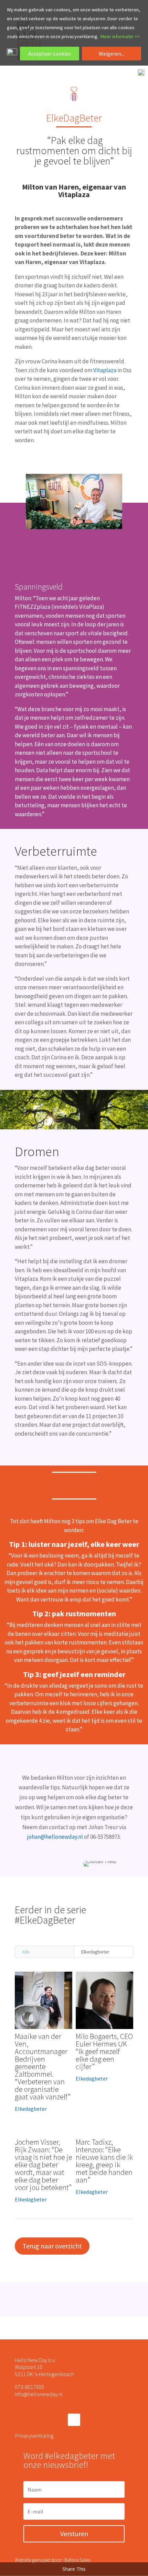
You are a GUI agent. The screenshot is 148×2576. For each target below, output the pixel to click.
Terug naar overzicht (52, 2246)
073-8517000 (29, 2387)
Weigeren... (112, 54)
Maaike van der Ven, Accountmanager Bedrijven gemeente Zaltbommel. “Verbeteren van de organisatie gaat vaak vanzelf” (43, 2066)
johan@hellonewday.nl (55, 1837)
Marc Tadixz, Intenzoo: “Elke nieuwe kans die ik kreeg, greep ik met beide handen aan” (104, 2161)
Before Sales (77, 2560)
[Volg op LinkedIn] (74, 2420)
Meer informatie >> (120, 36)
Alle (26, 1952)
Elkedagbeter (95, 1952)
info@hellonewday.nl (39, 2394)
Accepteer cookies (50, 54)
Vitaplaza (105, 370)
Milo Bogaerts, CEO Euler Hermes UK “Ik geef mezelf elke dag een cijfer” (104, 2051)
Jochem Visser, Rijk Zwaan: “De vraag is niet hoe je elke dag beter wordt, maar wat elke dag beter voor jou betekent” (44, 2165)
